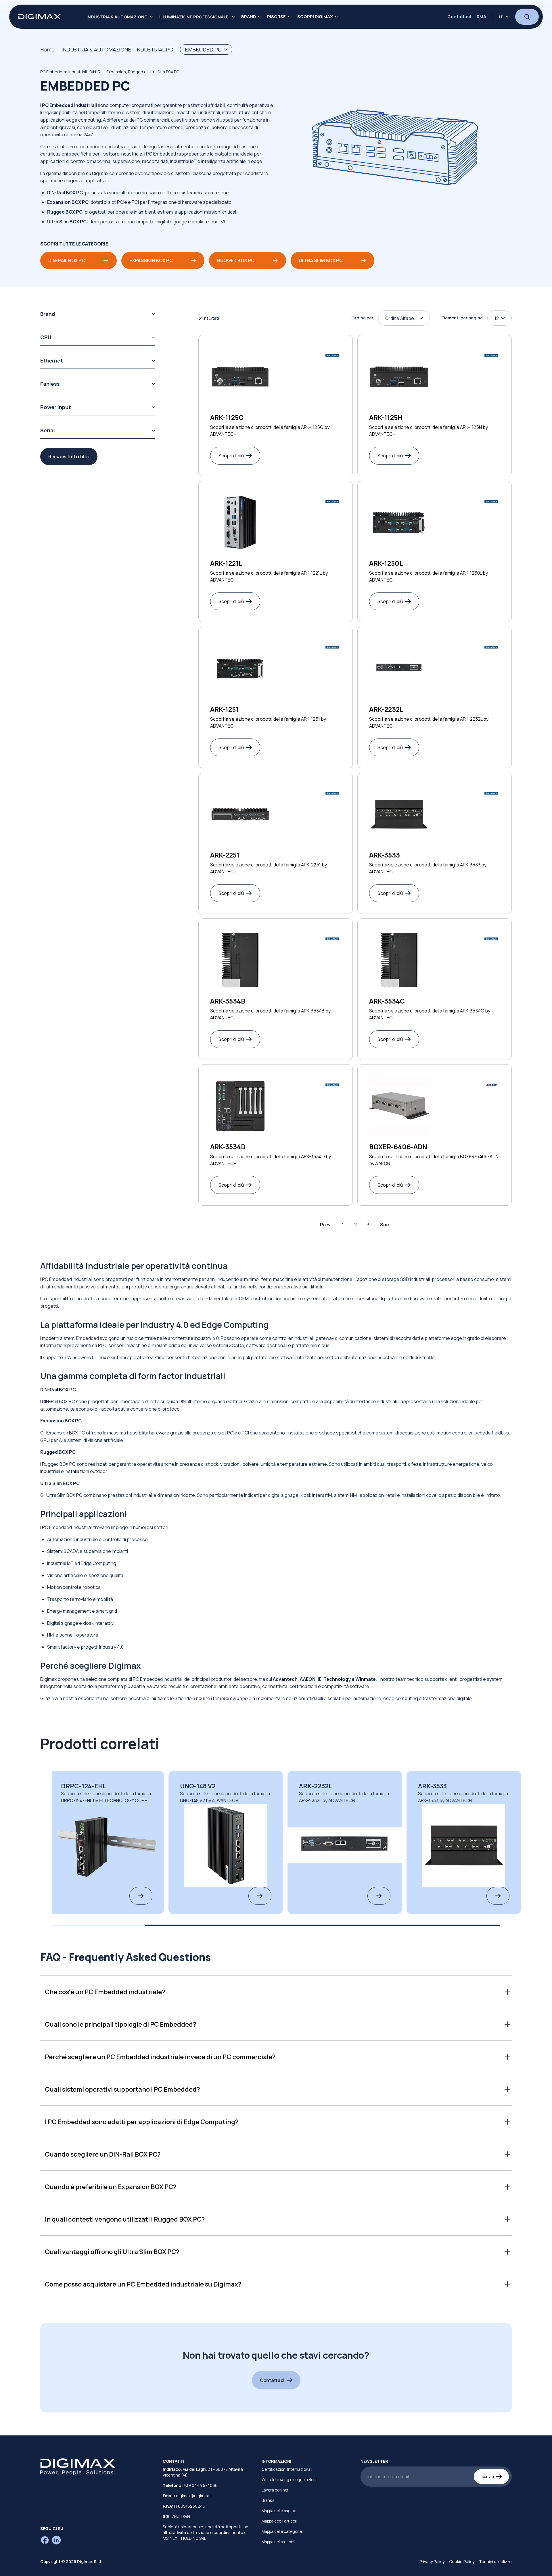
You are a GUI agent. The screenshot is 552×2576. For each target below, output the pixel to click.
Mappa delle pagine (279, 2511)
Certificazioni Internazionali (287, 2469)
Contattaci (459, 17)
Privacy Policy (432, 2561)
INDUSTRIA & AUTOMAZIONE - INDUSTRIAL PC (117, 49)
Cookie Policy (462, 2561)
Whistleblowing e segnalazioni (289, 2480)
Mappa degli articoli (279, 2521)
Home (47, 49)
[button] (276, 1992)
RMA (481, 17)
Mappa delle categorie (282, 2531)
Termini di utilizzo (495, 2561)
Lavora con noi (275, 2490)
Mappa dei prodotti (278, 2542)
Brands (268, 2500)
